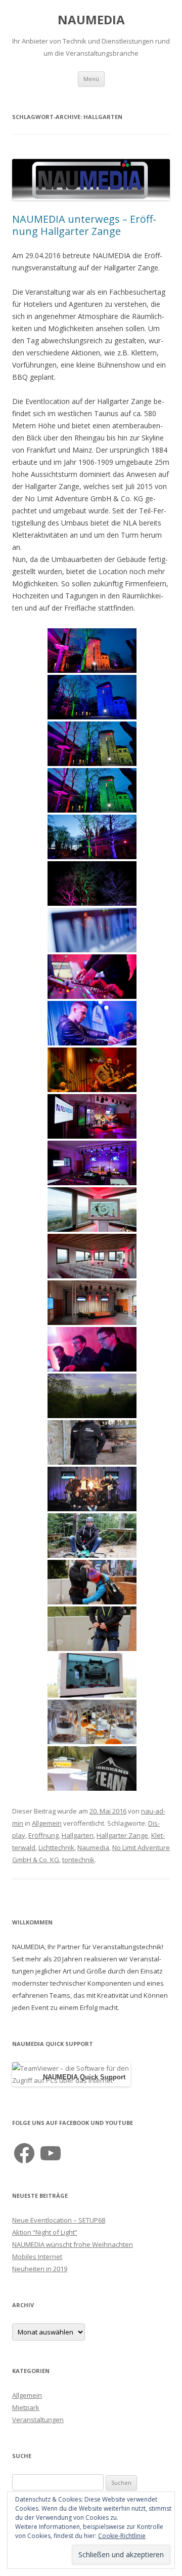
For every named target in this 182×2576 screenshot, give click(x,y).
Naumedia (93, 1847)
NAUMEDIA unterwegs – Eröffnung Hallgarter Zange (84, 225)
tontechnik (78, 1860)
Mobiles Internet (37, 2257)
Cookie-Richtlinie (122, 2536)
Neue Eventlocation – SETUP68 (59, 2220)
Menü (91, 79)
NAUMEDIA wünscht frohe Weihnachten (73, 2244)
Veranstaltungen (38, 2420)
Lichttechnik (56, 1847)
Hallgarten (78, 1835)
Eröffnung (43, 1835)
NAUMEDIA (91, 20)
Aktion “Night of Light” (45, 2232)
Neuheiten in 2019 (40, 2269)
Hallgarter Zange (122, 1835)
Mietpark (26, 2407)
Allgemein (47, 1823)
